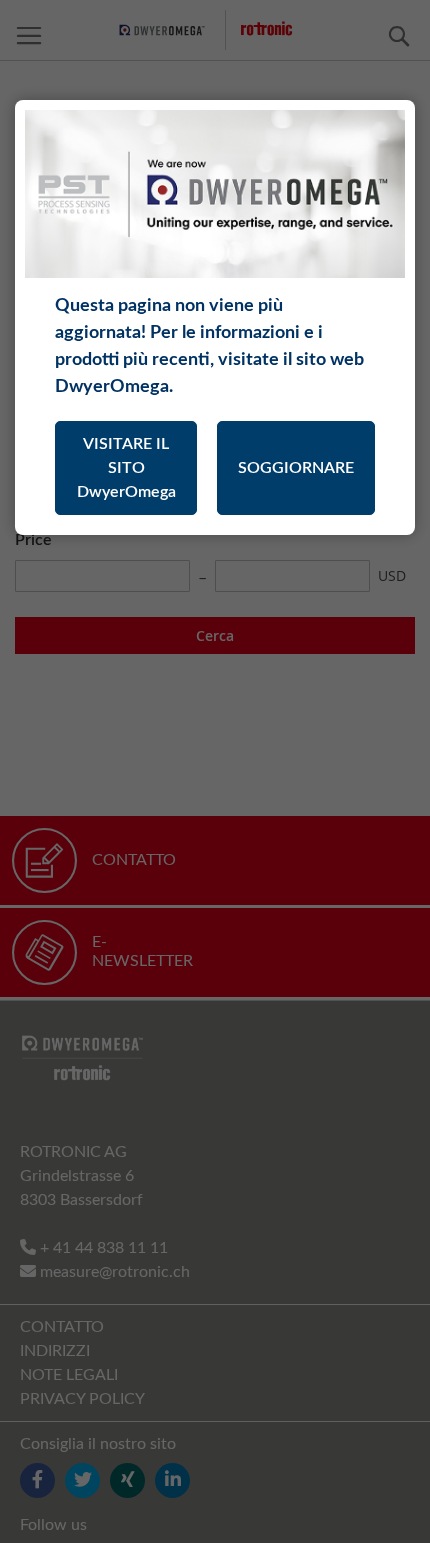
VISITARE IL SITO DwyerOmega (126, 468)
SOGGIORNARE (296, 468)
